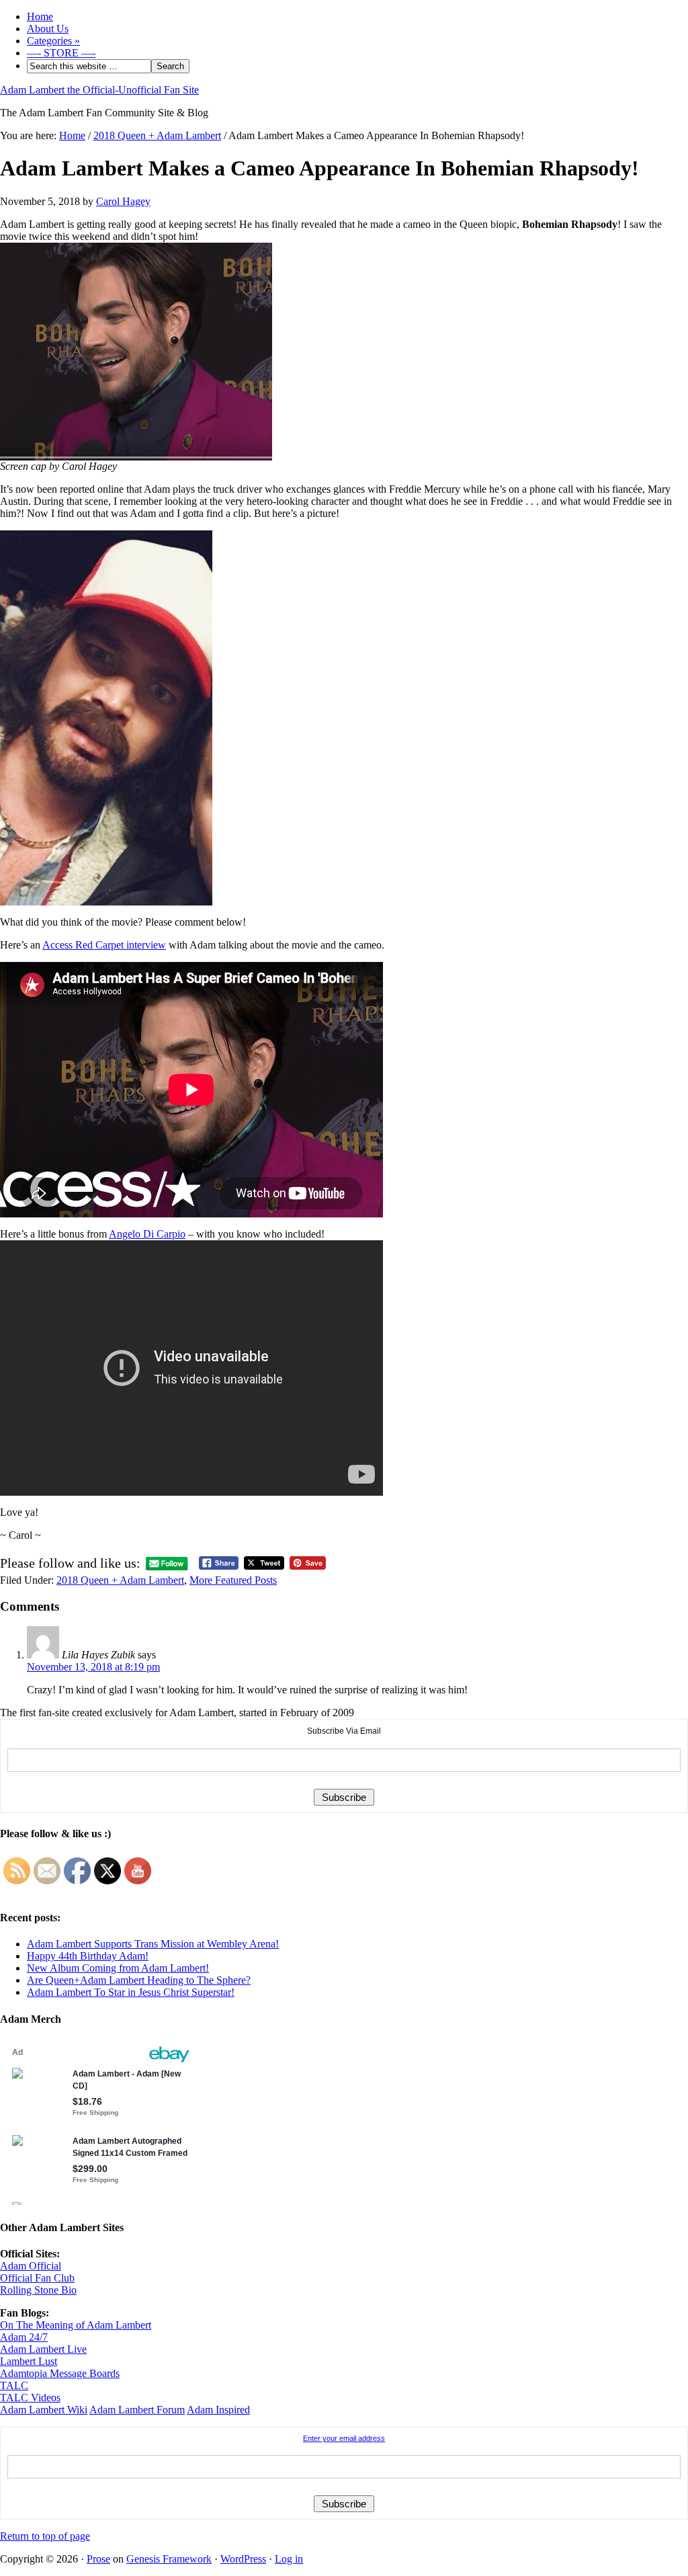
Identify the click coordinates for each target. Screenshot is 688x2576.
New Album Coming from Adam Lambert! (118, 1968)
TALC (14, 2385)
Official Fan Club (37, 2278)
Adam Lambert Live (43, 2349)
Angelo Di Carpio (147, 1234)
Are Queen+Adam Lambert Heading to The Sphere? (139, 1980)
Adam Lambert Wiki (44, 2410)
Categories (53, 41)
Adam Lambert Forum (137, 2410)
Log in (289, 2559)
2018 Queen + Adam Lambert (120, 1580)
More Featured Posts (233, 1580)
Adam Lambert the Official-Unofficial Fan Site (99, 90)
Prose (98, 2559)
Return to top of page (45, 2536)
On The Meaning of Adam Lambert (76, 2325)
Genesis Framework (169, 2559)
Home (40, 16)
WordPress (243, 2559)
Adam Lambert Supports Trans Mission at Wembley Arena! (153, 1944)
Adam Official (31, 2266)
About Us (48, 29)
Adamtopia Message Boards (60, 2373)
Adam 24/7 (24, 2337)
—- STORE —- (61, 53)
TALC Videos (30, 2398)
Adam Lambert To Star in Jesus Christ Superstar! (131, 1992)
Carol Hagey (123, 201)
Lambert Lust (29, 2361)
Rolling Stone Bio (38, 2290)
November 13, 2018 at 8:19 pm (93, 1667)
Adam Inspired (218, 2410)
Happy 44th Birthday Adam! (88, 1956)
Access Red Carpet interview (104, 945)
